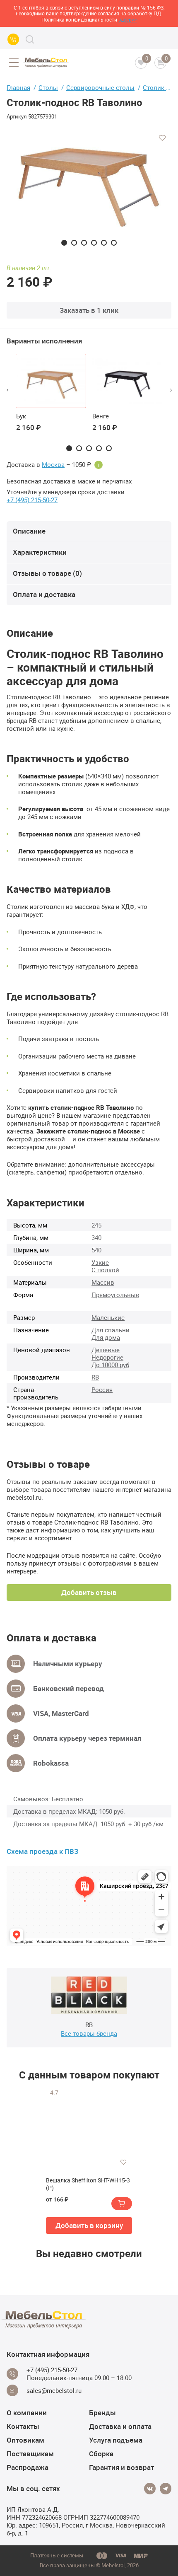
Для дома (106, 1337)
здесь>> (127, 19)
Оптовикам (25, 2440)
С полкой (105, 1270)
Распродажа (28, 2467)
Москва (53, 465)
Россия (102, 1389)
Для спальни (111, 1330)
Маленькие (108, 1317)
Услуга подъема (116, 2440)
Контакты (23, 2426)
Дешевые (106, 1350)
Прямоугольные (115, 1295)
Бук (21, 416)
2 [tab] (74, 243)
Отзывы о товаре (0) (47, 573)
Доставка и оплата (120, 2426)
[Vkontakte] (150, 2489)
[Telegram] (166, 2489)
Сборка (101, 2454)
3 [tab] (84, 243)
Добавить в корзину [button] (89, 2225)
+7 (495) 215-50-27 (32, 500)
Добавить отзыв (89, 1592)
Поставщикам (30, 2454)
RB (95, 1377)
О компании (27, 2413)
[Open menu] (14, 63)
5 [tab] (104, 243)
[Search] (30, 39)
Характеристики (40, 552)
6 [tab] (114, 243)
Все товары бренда (89, 2033)
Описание (29, 531)
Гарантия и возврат (121, 2467)
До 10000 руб (110, 1365)
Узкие (100, 1262)
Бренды (102, 2413)
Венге (101, 416)
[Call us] (13, 39)
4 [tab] (94, 243)
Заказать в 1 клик (89, 310)
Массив (103, 1282)
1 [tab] (64, 243)
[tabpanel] (89, 187)
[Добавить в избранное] (162, 138)
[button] (7, 390)
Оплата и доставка (44, 594)
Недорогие (107, 1357)
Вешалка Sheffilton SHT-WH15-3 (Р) (88, 2184)
